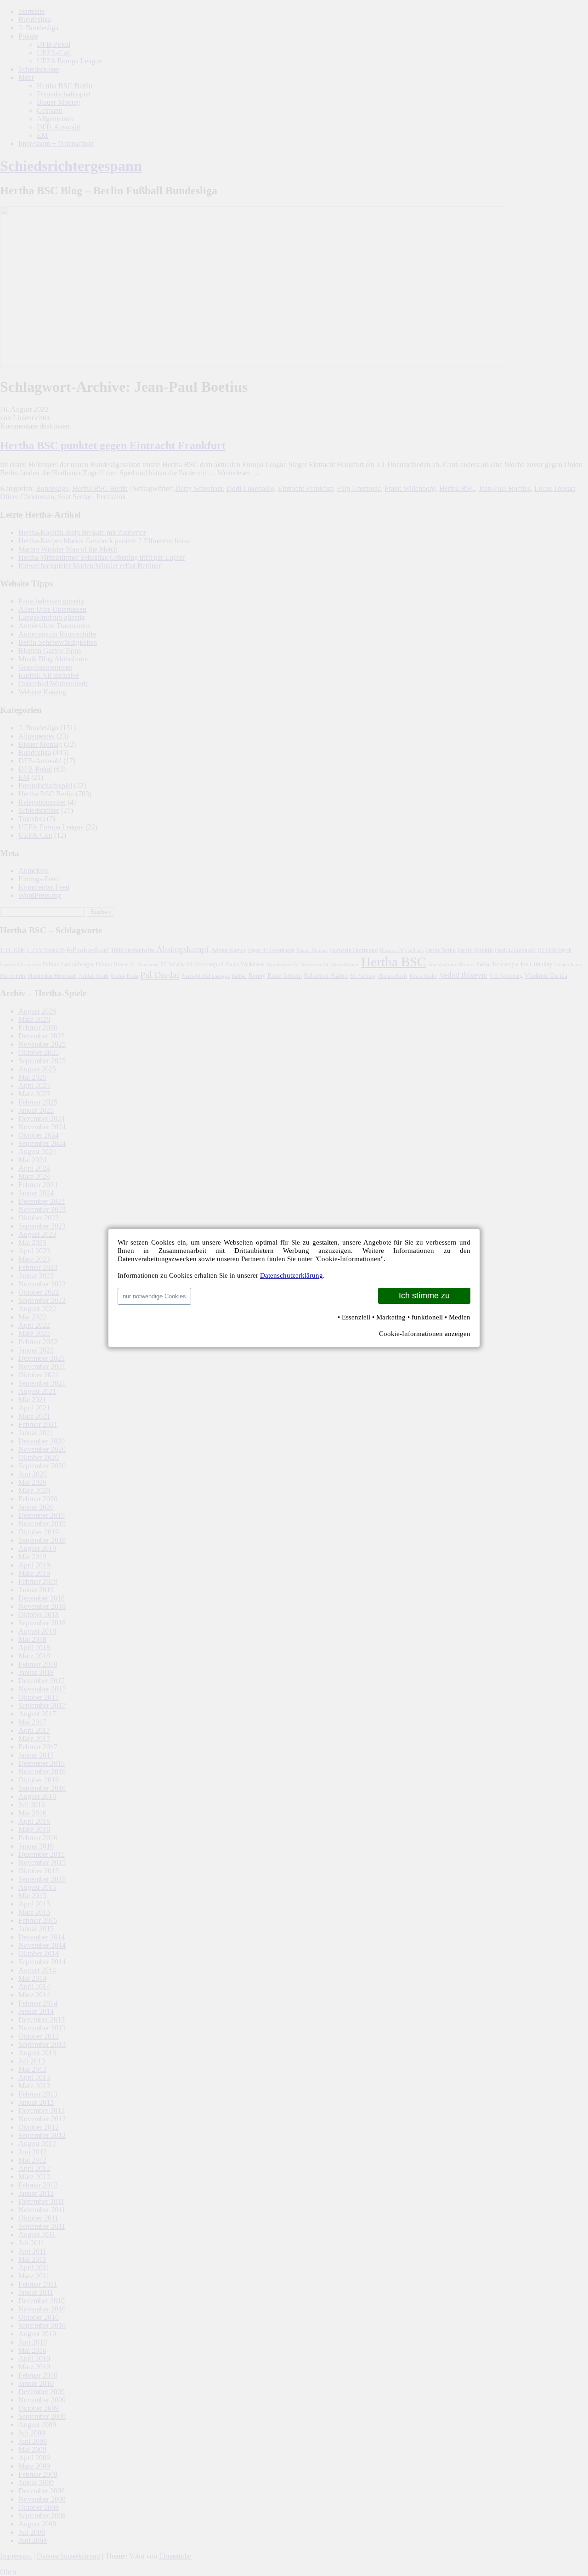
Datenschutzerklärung (291, 1275)
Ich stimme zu (424, 1296)
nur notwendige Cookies (154, 1296)
